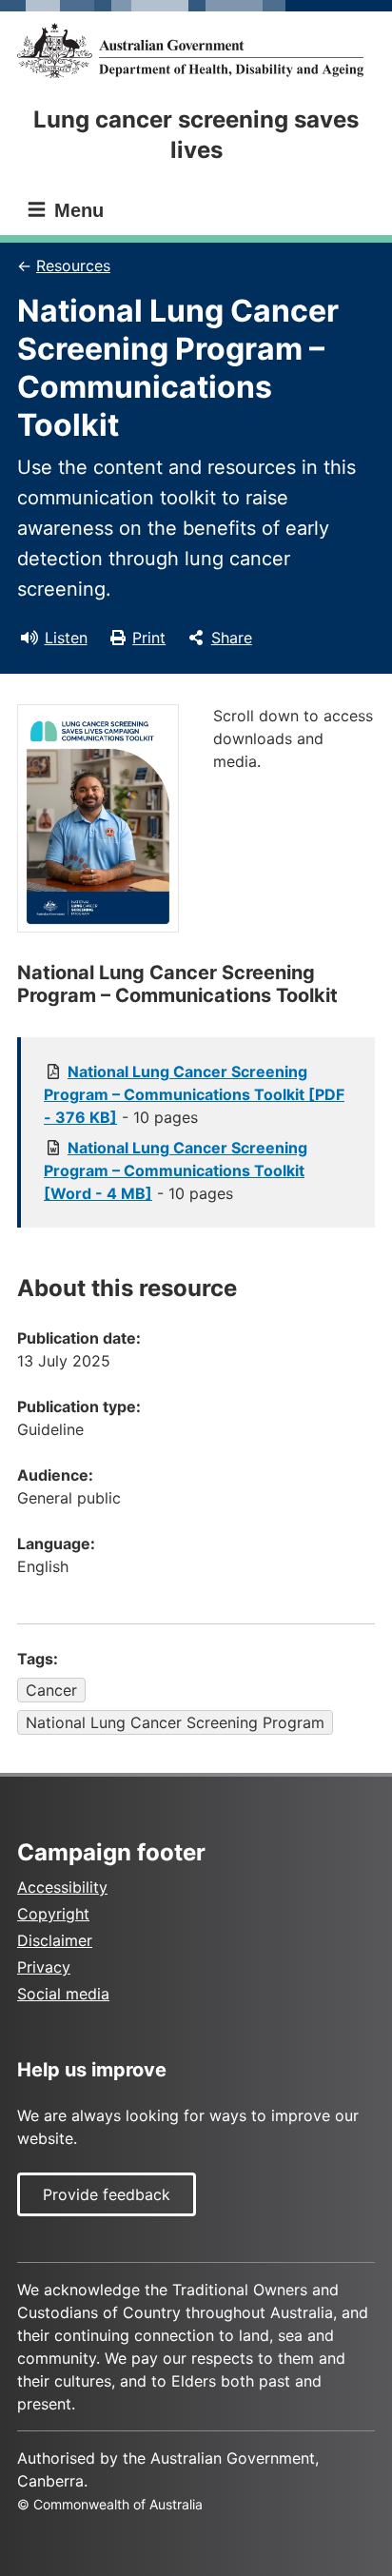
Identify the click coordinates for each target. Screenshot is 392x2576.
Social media (63, 1994)
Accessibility (62, 1887)
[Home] (196, 50)
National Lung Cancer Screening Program (175, 1722)
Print (149, 638)
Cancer (51, 1690)
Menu (76, 210)
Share (232, 638)
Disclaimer (55, 1940)
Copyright (53, 1914)
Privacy (44, 1967)
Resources (73, 265)
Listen (66, 638)
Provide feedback (107, 2194)
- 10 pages (194, 1094)
